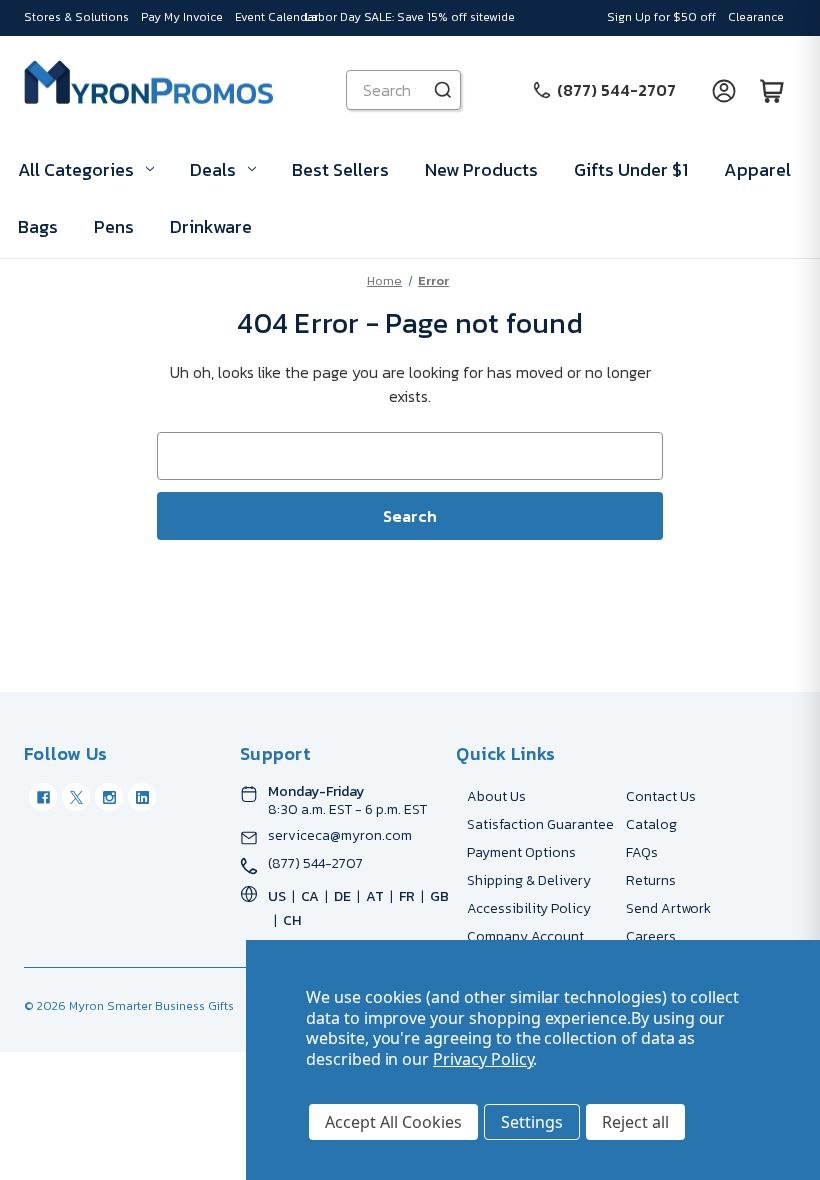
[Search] (443, 90)
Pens (114, 226)
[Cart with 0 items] (772, 90)
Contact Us (661, 796)
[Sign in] (724, 90)
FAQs (642, 852)
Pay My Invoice (182, 17)
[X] (76, 797)
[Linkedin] (142, 797)
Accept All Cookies (393, 1122)
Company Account (525, 936)
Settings (532, 1122)
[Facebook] (43, 797)
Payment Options (521, 852)
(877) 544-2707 (315, 864)
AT (375, 896)
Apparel (757, 169)
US (277, 896)
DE (342, 896)
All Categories (76, 169)
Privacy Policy (483, 1059)
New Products (481, 169)
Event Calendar (276, 17)
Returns (651, 880)
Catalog (651, 824)
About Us (496, 796)
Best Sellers (340, 169)
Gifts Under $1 (631, 169)
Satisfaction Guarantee (540, 824)
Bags (38, 226)
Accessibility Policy (529, 908)
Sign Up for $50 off (661, 17)
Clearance (756, 17)
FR (407, 896)
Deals (213, 169)
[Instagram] (109, 797)
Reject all (635, 1122)
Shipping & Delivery (529, 880)
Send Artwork (668, 908)
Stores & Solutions (76, 17)
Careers (651, 936)
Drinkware (211, 226)
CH (292, 920)
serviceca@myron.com (340, 836)
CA (310, 896)
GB (439, 896)
